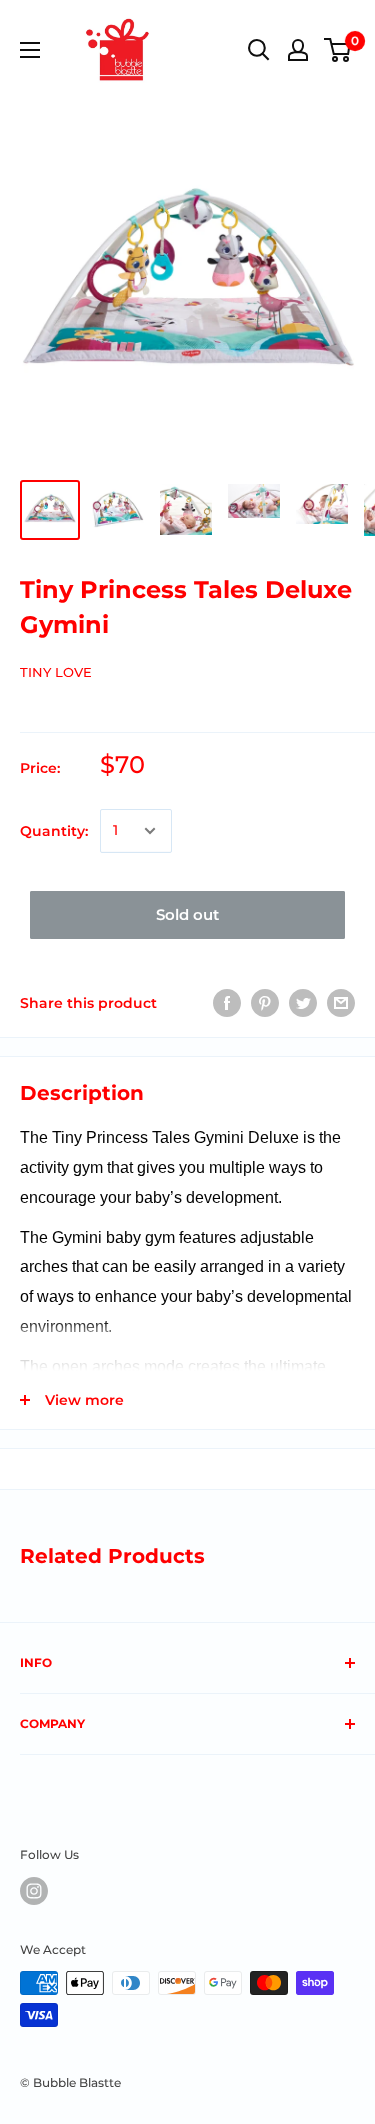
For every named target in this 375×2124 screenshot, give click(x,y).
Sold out (187, 914)
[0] (338, 50)
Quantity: (54, 831)
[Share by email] (341, 1003)
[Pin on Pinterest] (265, 1003)
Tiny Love (56, 672)
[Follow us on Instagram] (34, 1891)
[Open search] (259, 50)
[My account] (298, 50)
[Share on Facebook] (227, 1003)
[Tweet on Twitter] (303, 1003)
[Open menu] (30, 50)
